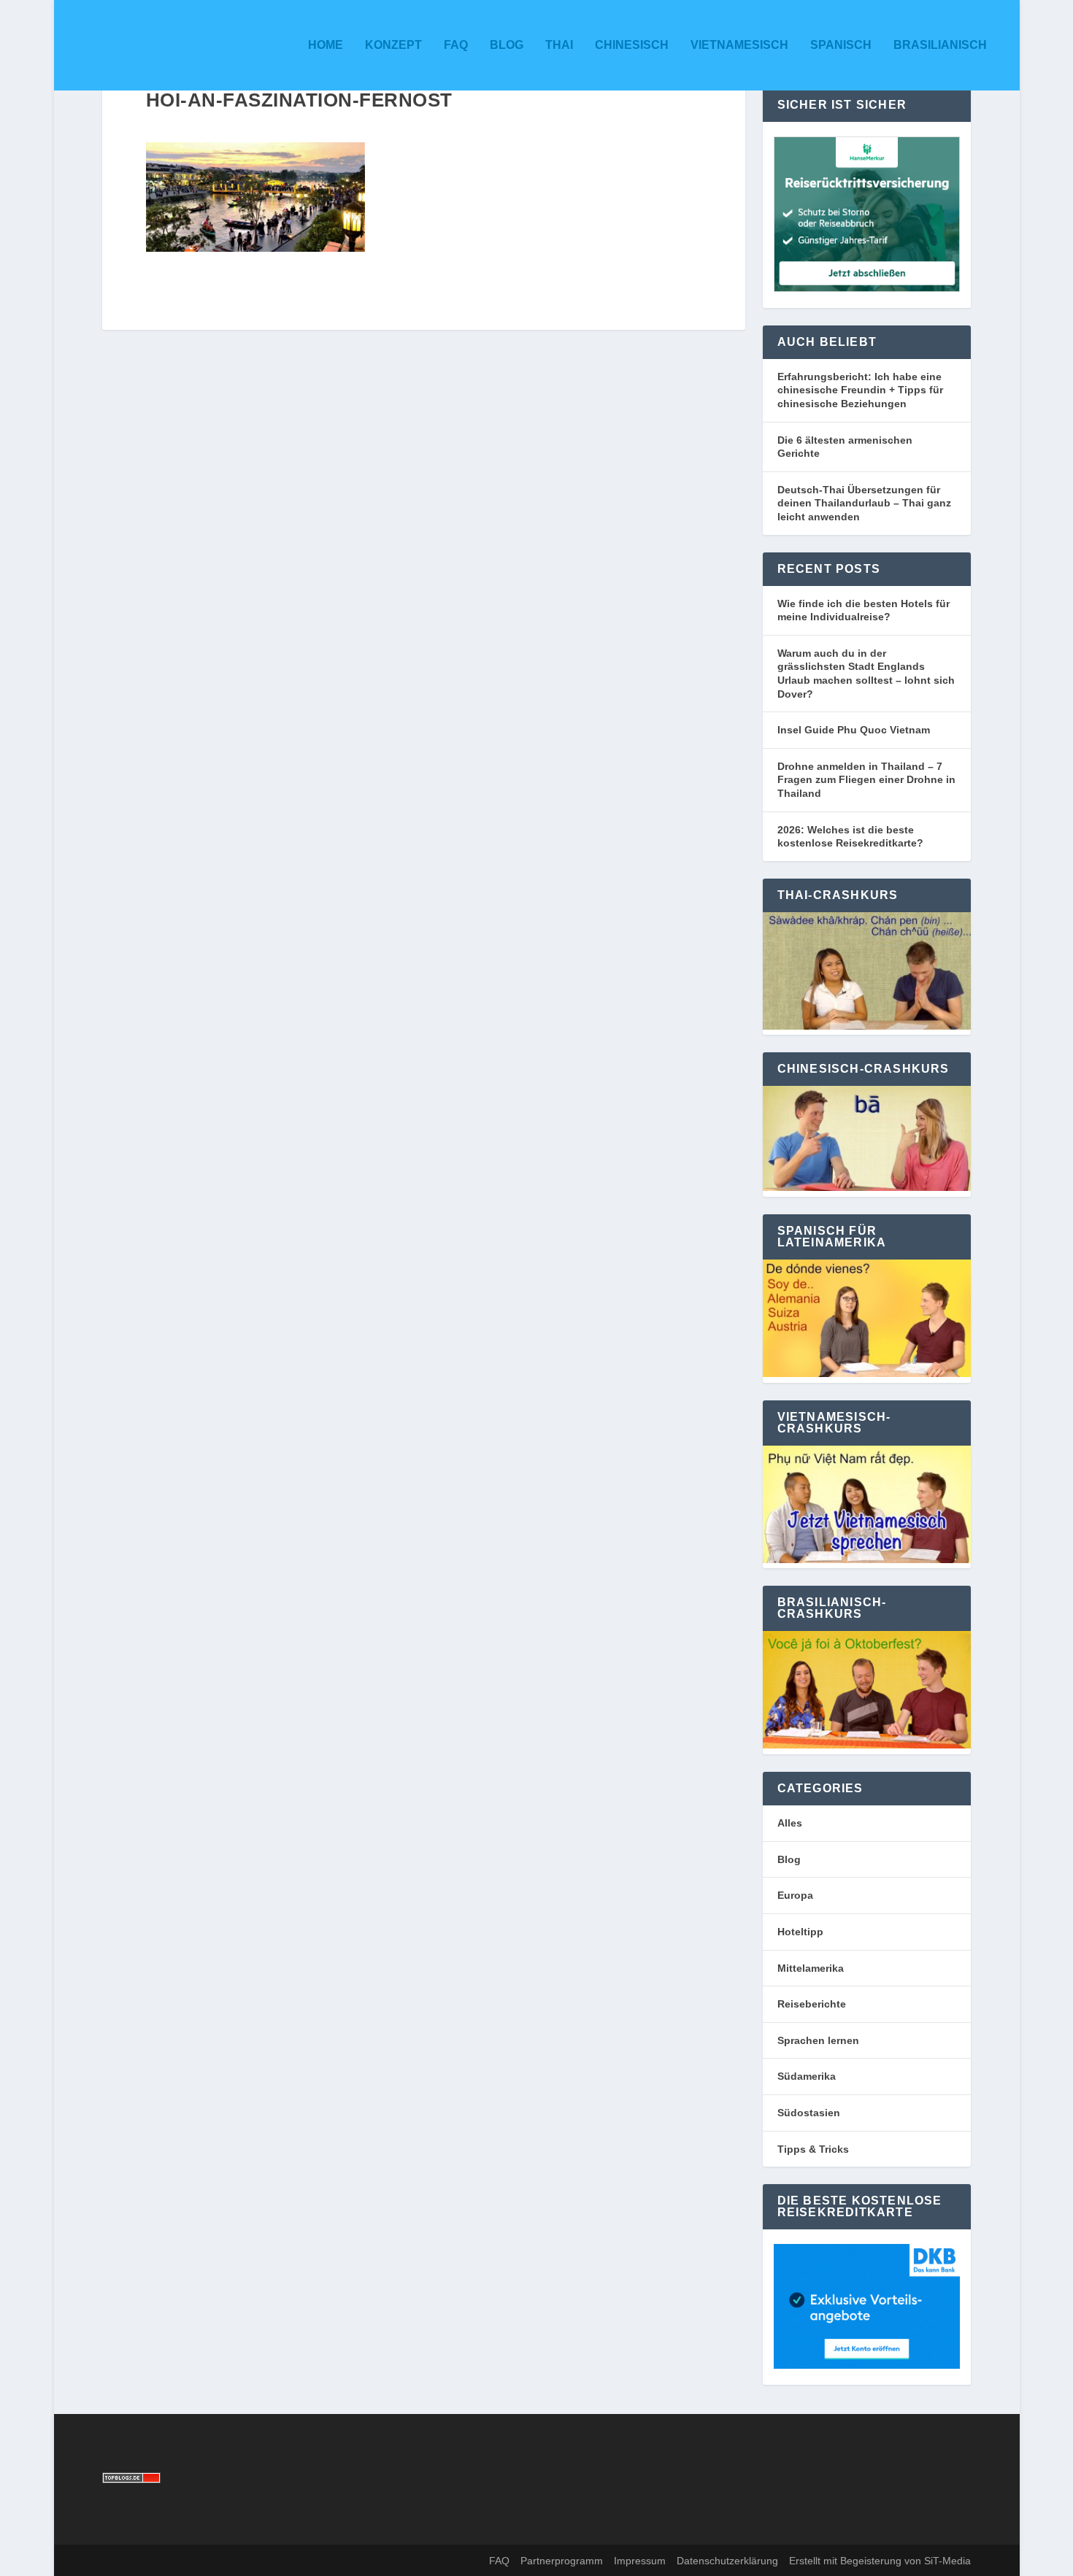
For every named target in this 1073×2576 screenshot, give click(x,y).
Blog (507, 45)
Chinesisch (632, 45)
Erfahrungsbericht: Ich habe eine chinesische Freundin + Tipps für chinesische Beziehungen (860, 390)
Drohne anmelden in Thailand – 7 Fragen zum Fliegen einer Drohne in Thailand (866, 780)
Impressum (640, 2561)
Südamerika (807, 2076)
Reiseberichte (812, 2004)
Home (326, 45)
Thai (559, 45)
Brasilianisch (940, 45)
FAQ (456, 45)
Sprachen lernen (818, 2040)
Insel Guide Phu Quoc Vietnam (854, 730)
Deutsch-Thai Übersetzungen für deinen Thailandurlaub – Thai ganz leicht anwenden (864, 503)
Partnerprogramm (562, 2561)
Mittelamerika (811, 1968)
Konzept (393, 45)
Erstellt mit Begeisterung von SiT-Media (880, 2561)
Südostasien (809, 2113)
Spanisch (841, 45)
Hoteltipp (800, 1932)
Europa (795, 1895)
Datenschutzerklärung (727, 2561)
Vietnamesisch (739, 45)
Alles (790, 1823)
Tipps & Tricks (813, 2149)
